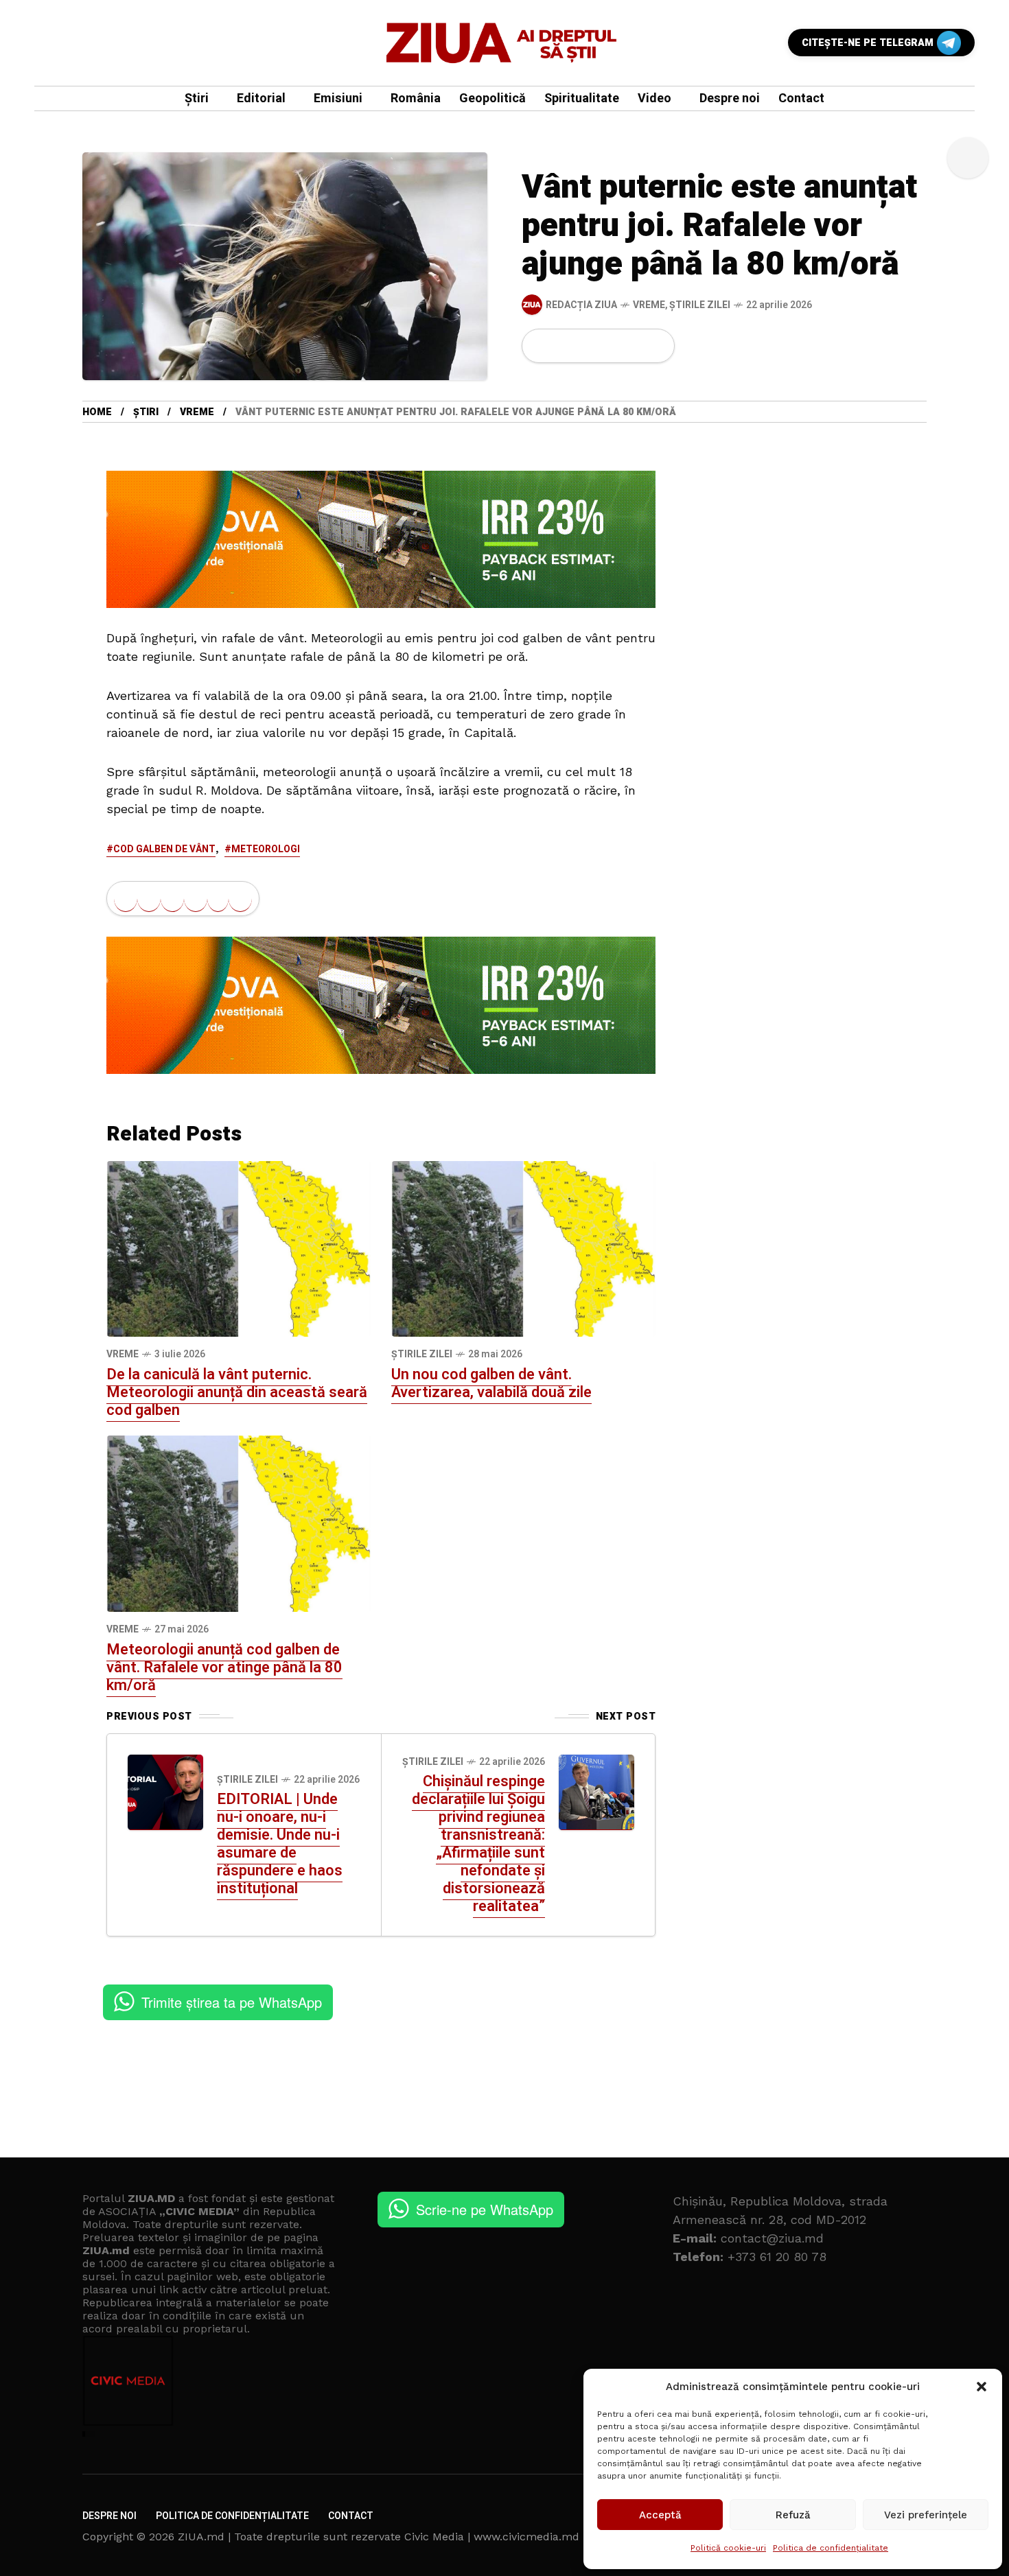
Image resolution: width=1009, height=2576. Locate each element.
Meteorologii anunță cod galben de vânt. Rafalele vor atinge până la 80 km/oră (224, 1667)
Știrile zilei (700, 305)
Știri (146, 412)
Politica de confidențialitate (831, 2548)
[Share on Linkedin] (611, 346)
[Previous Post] (165, 1792)
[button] (982, 2387)
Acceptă (660, 2515)
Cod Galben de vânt (164, 849)
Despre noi (109, 2516)
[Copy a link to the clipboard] (656, 346)
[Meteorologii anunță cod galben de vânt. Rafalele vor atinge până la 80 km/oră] (239, 1523)
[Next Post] (596, 1792)
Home (97, 412)
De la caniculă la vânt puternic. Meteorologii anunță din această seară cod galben (237, 1392)
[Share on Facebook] (541, 346)
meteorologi (266, 849)
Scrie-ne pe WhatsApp (485, 2209)
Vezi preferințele (926, 2515)
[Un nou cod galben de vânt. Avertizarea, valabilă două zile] (523, 1248)
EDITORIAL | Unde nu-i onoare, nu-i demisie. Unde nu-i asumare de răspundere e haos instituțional (280, 1844)
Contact (351, 2516)
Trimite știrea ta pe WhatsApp (232, 2002)
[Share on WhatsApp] (588, 346)
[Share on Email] (633, 346)
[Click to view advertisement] (381, 538)
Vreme (649, 305)
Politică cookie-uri (728, 2548)
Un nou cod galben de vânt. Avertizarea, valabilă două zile (491, 1383)
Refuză (793, 2515)
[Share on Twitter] (564, 346)
